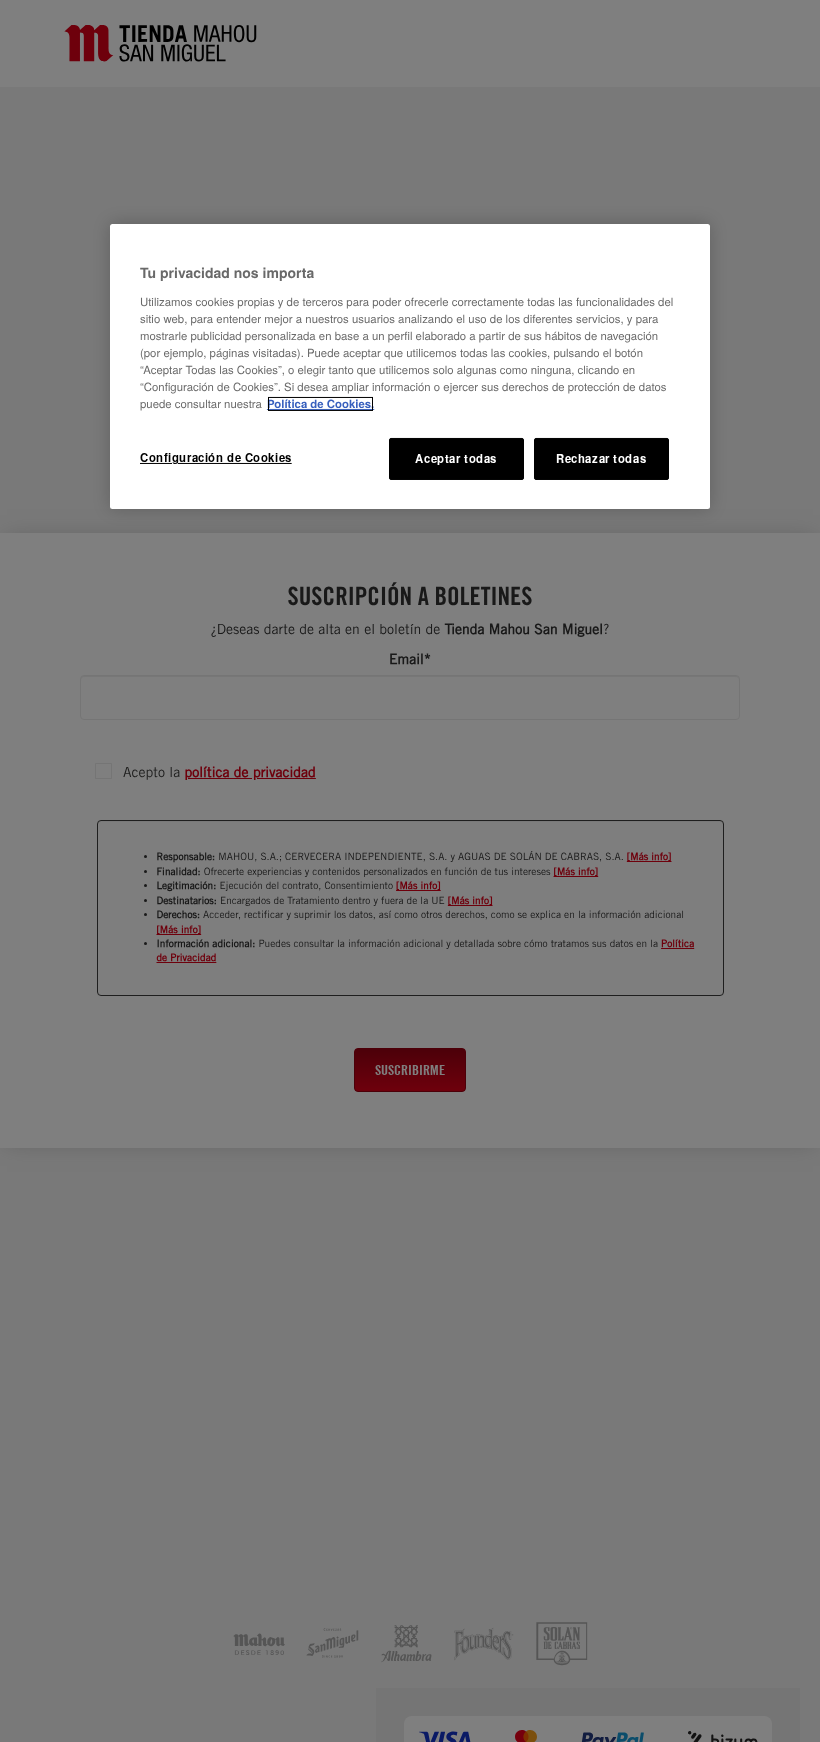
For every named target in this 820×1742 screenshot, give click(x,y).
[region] (410, 366)
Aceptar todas (455, 458)
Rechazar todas (601, 458)
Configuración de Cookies (216, 457)
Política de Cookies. (320, 404)
